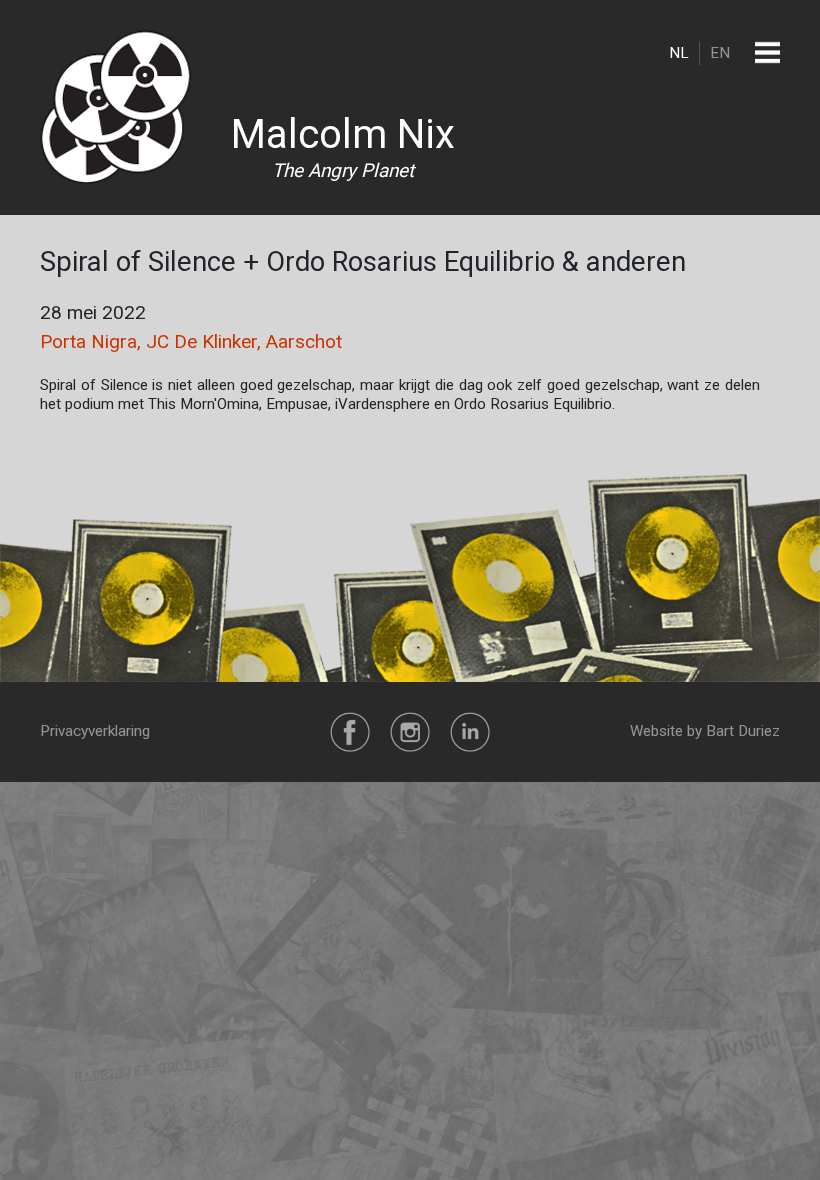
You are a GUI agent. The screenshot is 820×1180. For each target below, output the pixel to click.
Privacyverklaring (95, 731)
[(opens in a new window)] (350, 731)
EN (720, 53)
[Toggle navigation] (767, 52)
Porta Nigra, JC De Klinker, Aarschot (191, 341)
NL (679, 53)
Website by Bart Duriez (705, 731)
